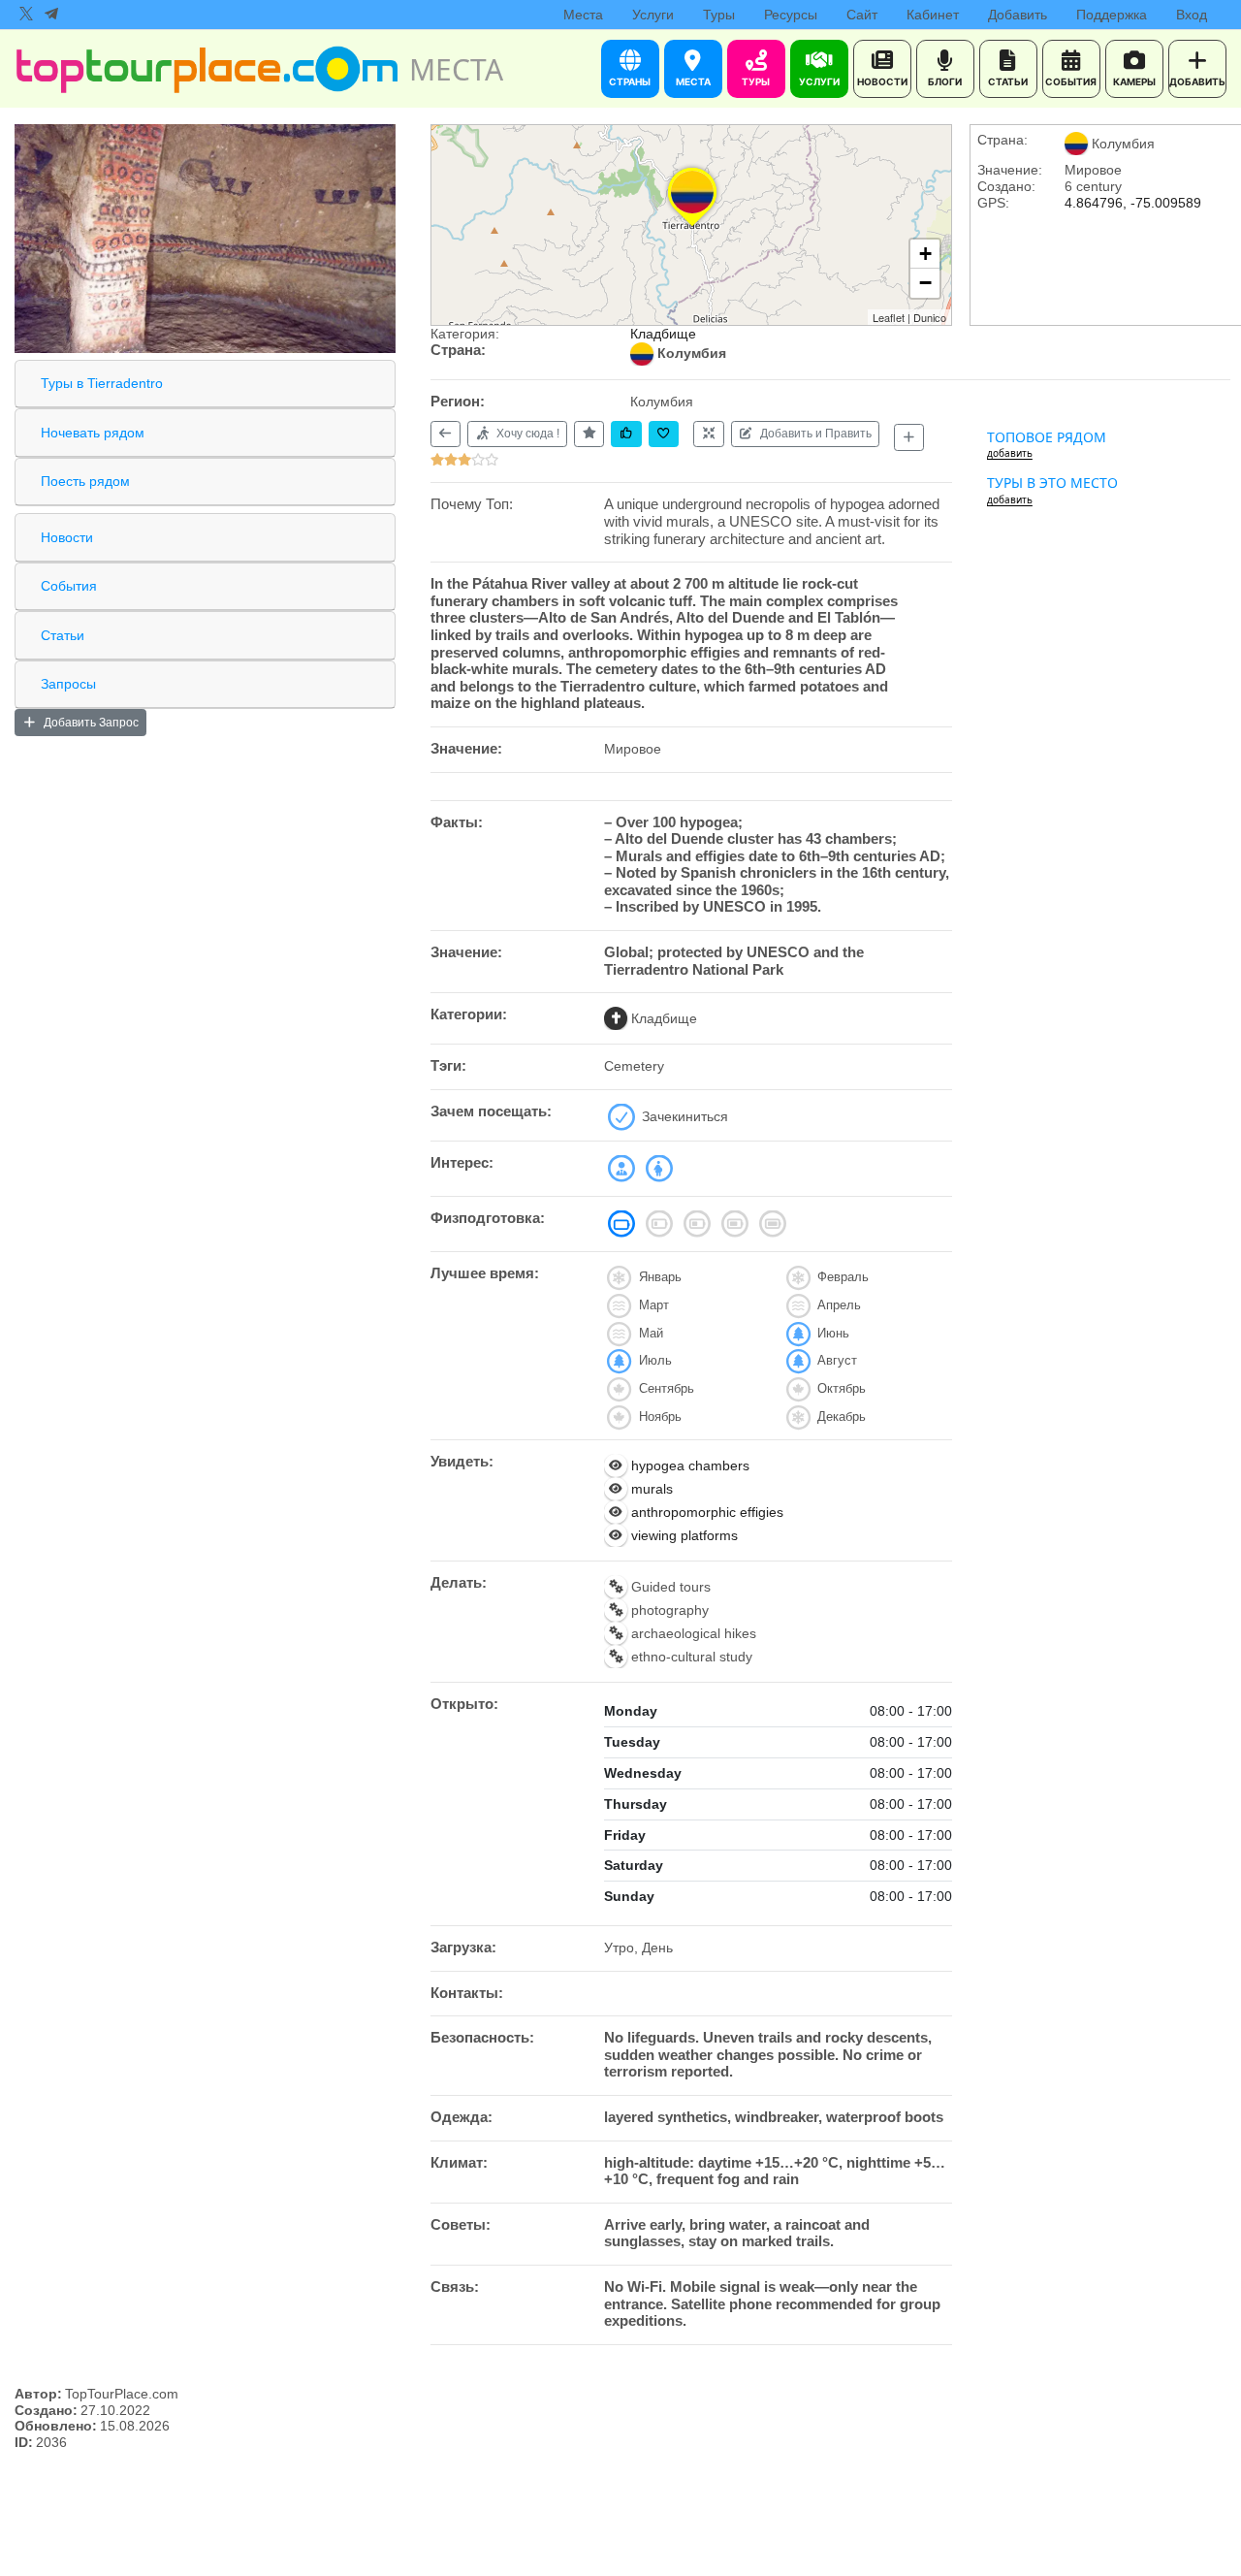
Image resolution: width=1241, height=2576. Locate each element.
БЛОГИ (945, 81)
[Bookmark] (664, 434)
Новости (67, 537)
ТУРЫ (756, 81)
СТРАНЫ (630, 81)
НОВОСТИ (882, 81)
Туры (719, 15)
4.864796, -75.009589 (1133, 203)
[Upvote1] (626, 434)
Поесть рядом (85, 481)
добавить (1010, 453)
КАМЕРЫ (1134, 81)
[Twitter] (26, 15)
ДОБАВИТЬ (1197, 81)
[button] (692, 226)
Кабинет (933, 15)
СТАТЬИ (1008, 81)
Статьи (63, 635)
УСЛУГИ (819, 81)
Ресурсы (791, 15)
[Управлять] (708, 434)
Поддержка (1112, 15)
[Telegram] (51, 15)
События (69, 586)
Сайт (862, 15)
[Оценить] (589, 434)
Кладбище (663, 334)
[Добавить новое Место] (909, 437)
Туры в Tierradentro (102, 383)
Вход (1192, 15)
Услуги (653, 15)
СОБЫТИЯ (1071, 81)
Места (583, 15)
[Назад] (445, 434)
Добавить (1018, 15)
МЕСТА (693, 81)
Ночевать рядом (93, 433)
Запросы (68, 684)
